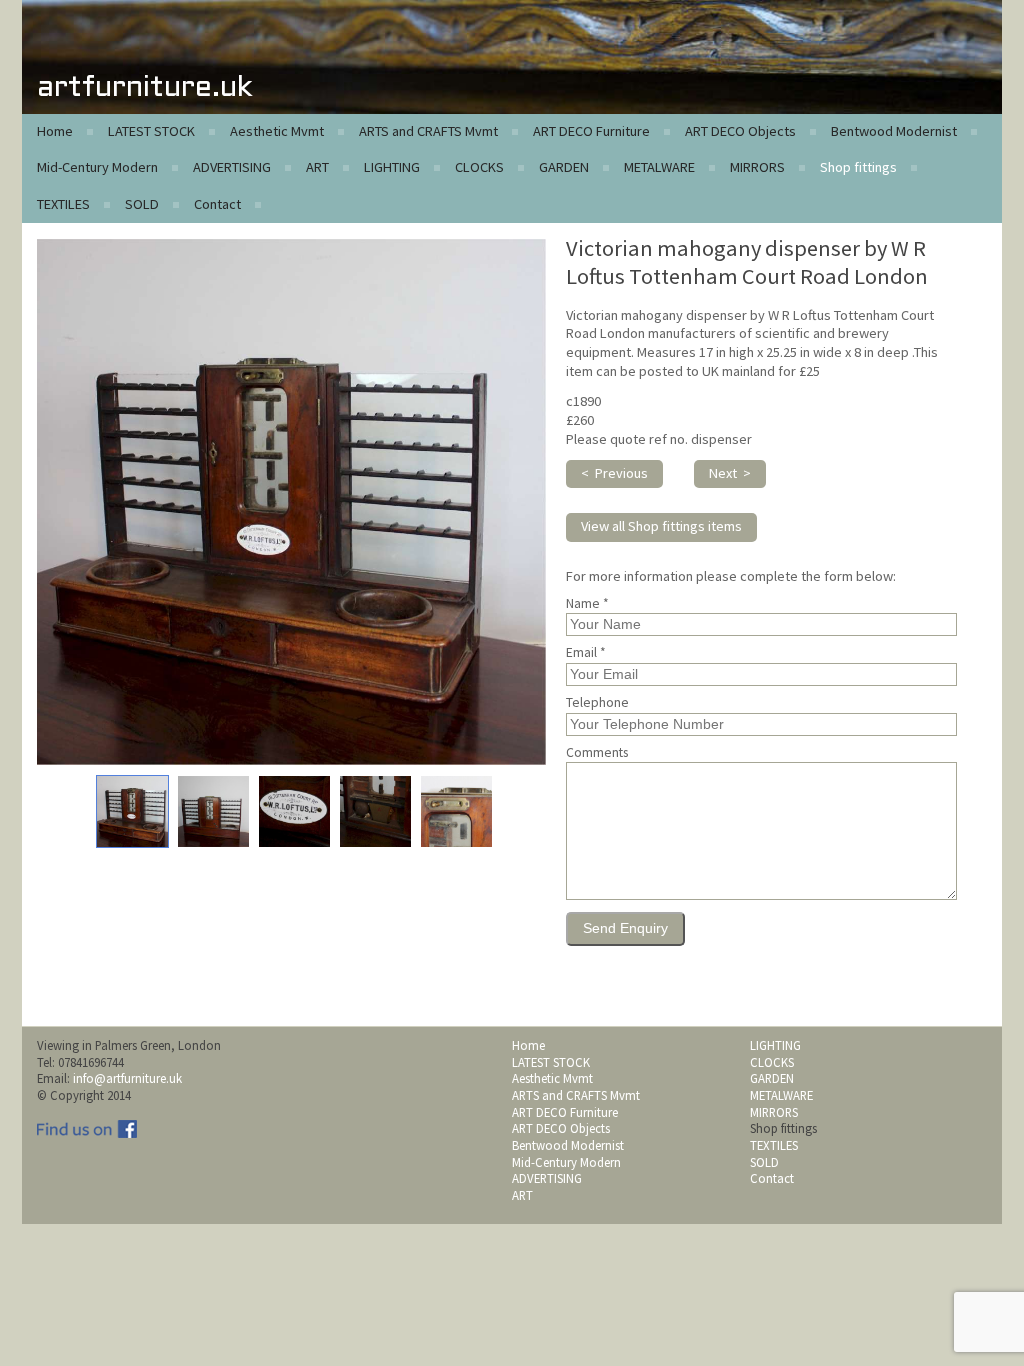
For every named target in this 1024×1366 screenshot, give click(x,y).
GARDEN (564, 167)
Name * (587, 604)
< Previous (614, 473)
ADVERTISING (232, 167)
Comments (597, 753)
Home (55, 131)
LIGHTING (392, 167)
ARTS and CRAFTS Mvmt (428, 131)
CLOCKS (479, 167)
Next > (730, 473)
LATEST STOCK (151, 131)
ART (317, 167)
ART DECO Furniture (591, 131)
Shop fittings (858, 167)
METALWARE (659, 167)
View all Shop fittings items (661, 526)
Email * (586, 653)
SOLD (142, 204)
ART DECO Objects (740, 131)
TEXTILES (63, 204)
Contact (217, 204)
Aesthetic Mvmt (277, 131)
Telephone (597, 703)
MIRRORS (757, 167)
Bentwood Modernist (894, 131)
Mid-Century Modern (97, 167)
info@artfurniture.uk (127, 1078)
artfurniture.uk (144, 88)
